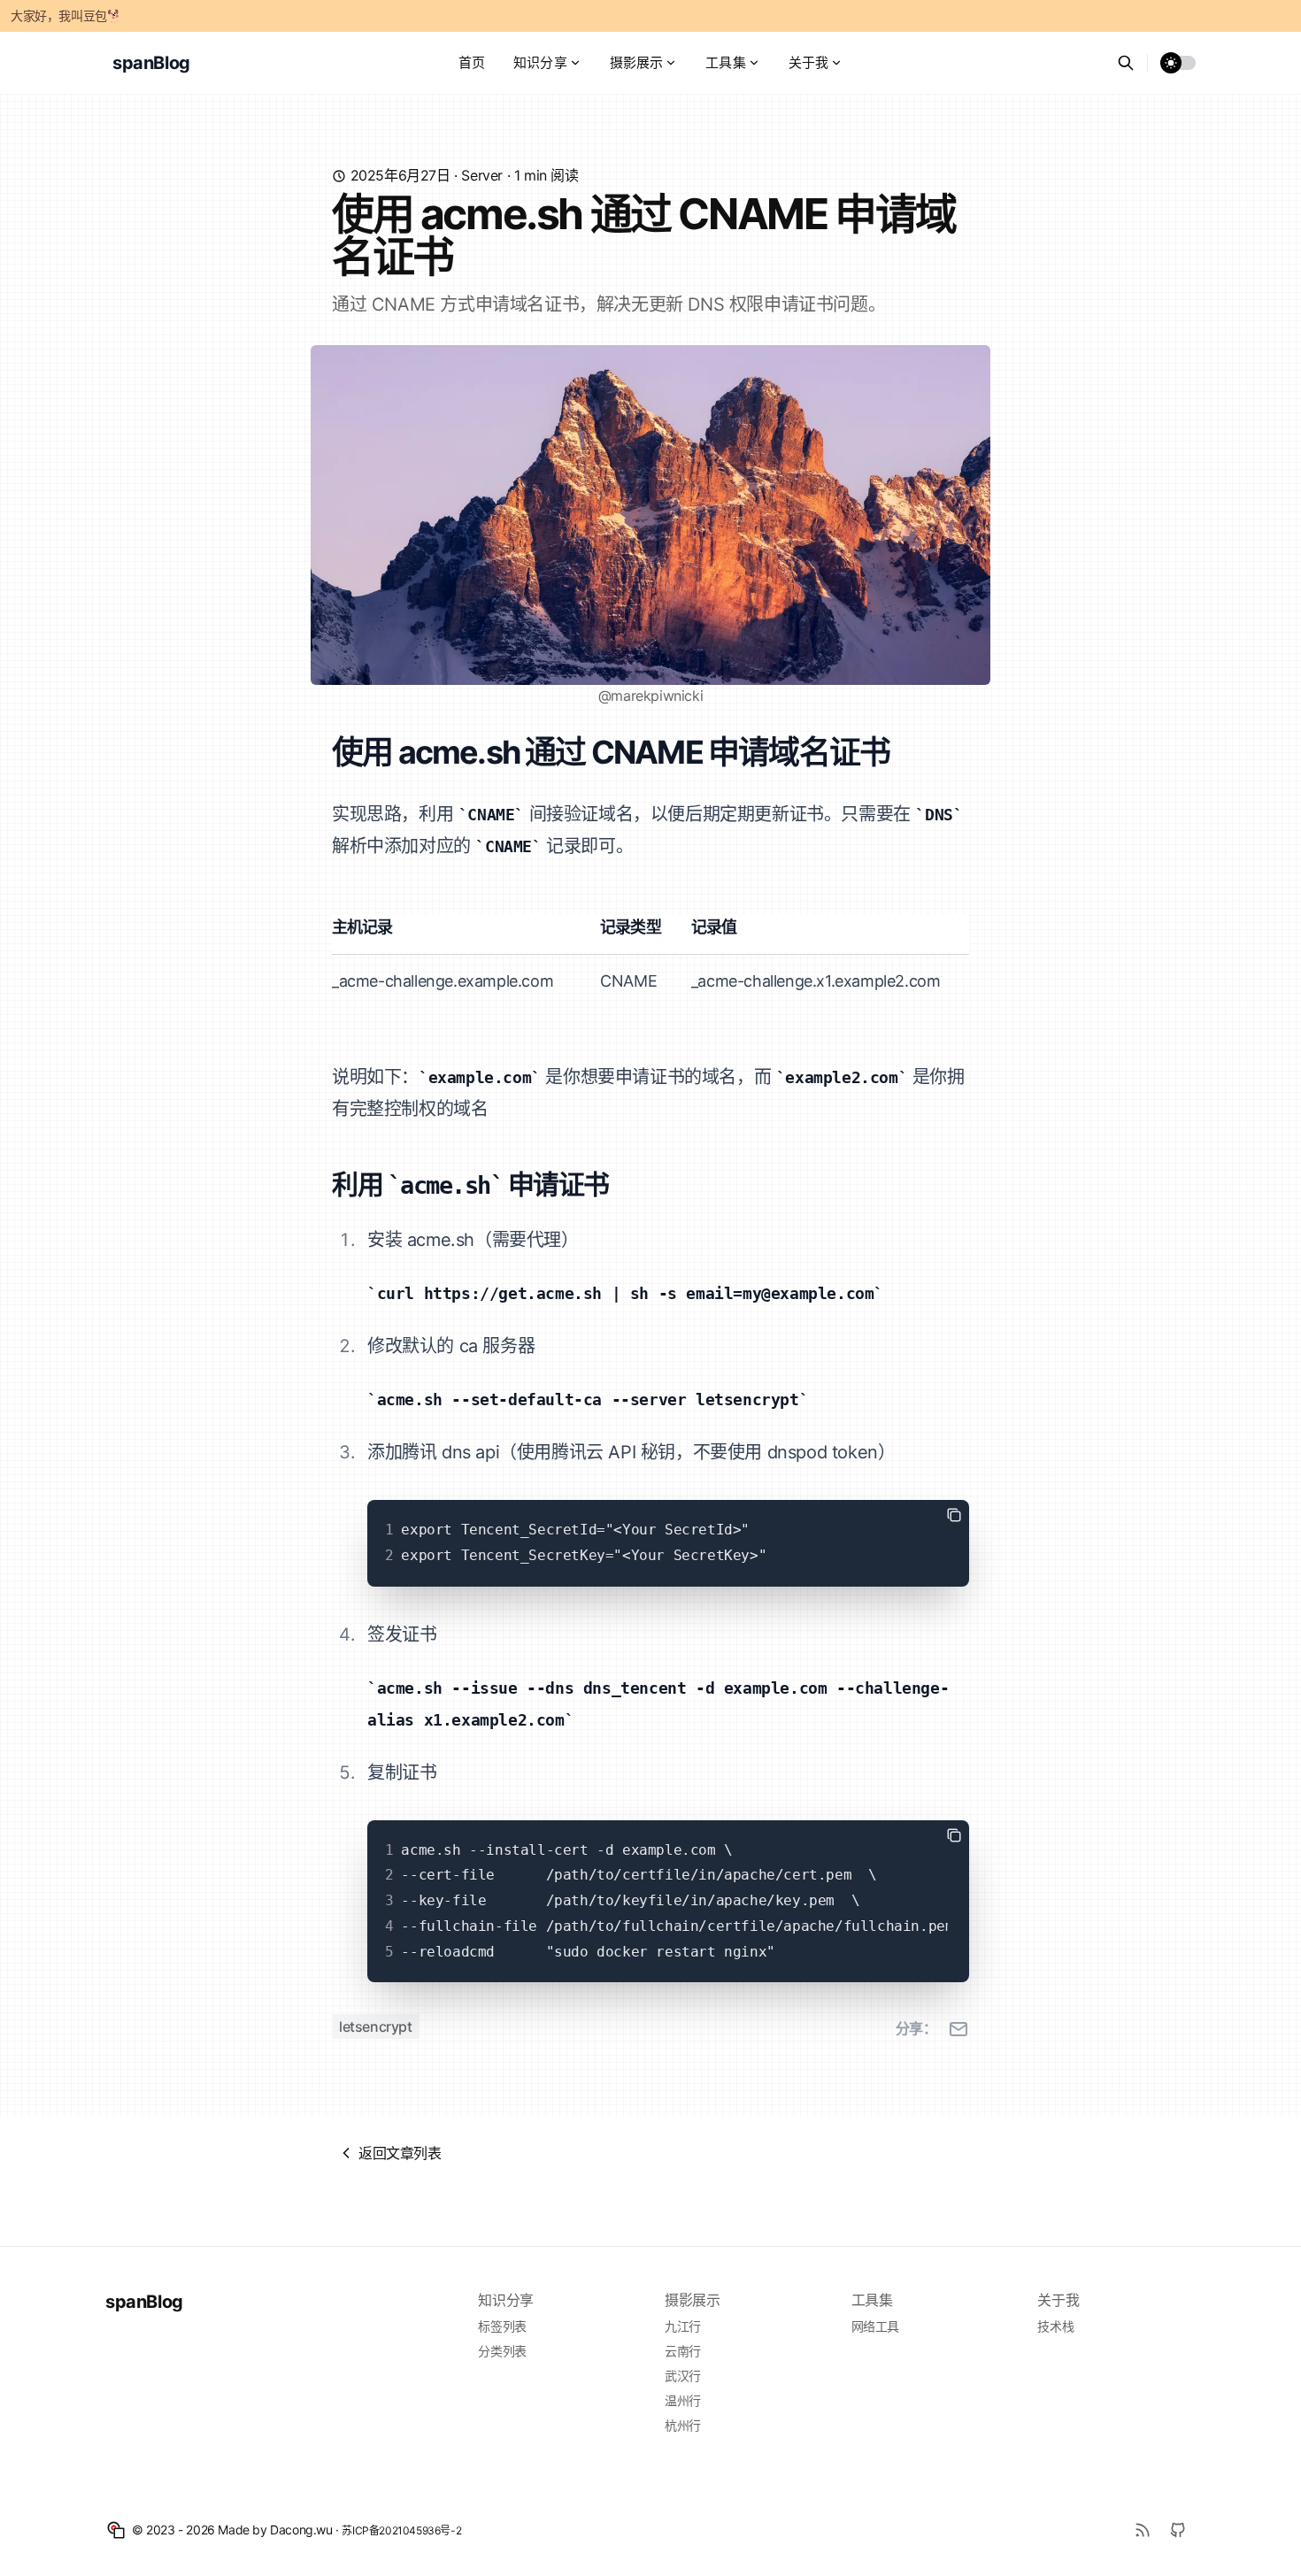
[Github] (1178, 2530)
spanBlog (144, 2302)
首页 (472, 62)
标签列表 (502, 2326)
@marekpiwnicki (650, 696)
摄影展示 (637, 62)
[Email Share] (958, 2029)
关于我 (808, 62)
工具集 (725, 62)
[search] (1132, 63)
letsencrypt (376, 2026)
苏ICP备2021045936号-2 (401, 2530)
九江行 (683, 2326)
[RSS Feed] (1143, 2530)
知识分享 (540, 62)
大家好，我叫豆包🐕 (66, 15)
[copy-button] (954, 1515)
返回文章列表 (400, 2153)
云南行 (683, 2351)
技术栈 (1055, 2326)
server (482, 175)
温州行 (683, 2400)
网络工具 (875, 2326)
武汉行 (683, 2376)
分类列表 (502, 2351)
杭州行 (683, 2425)
